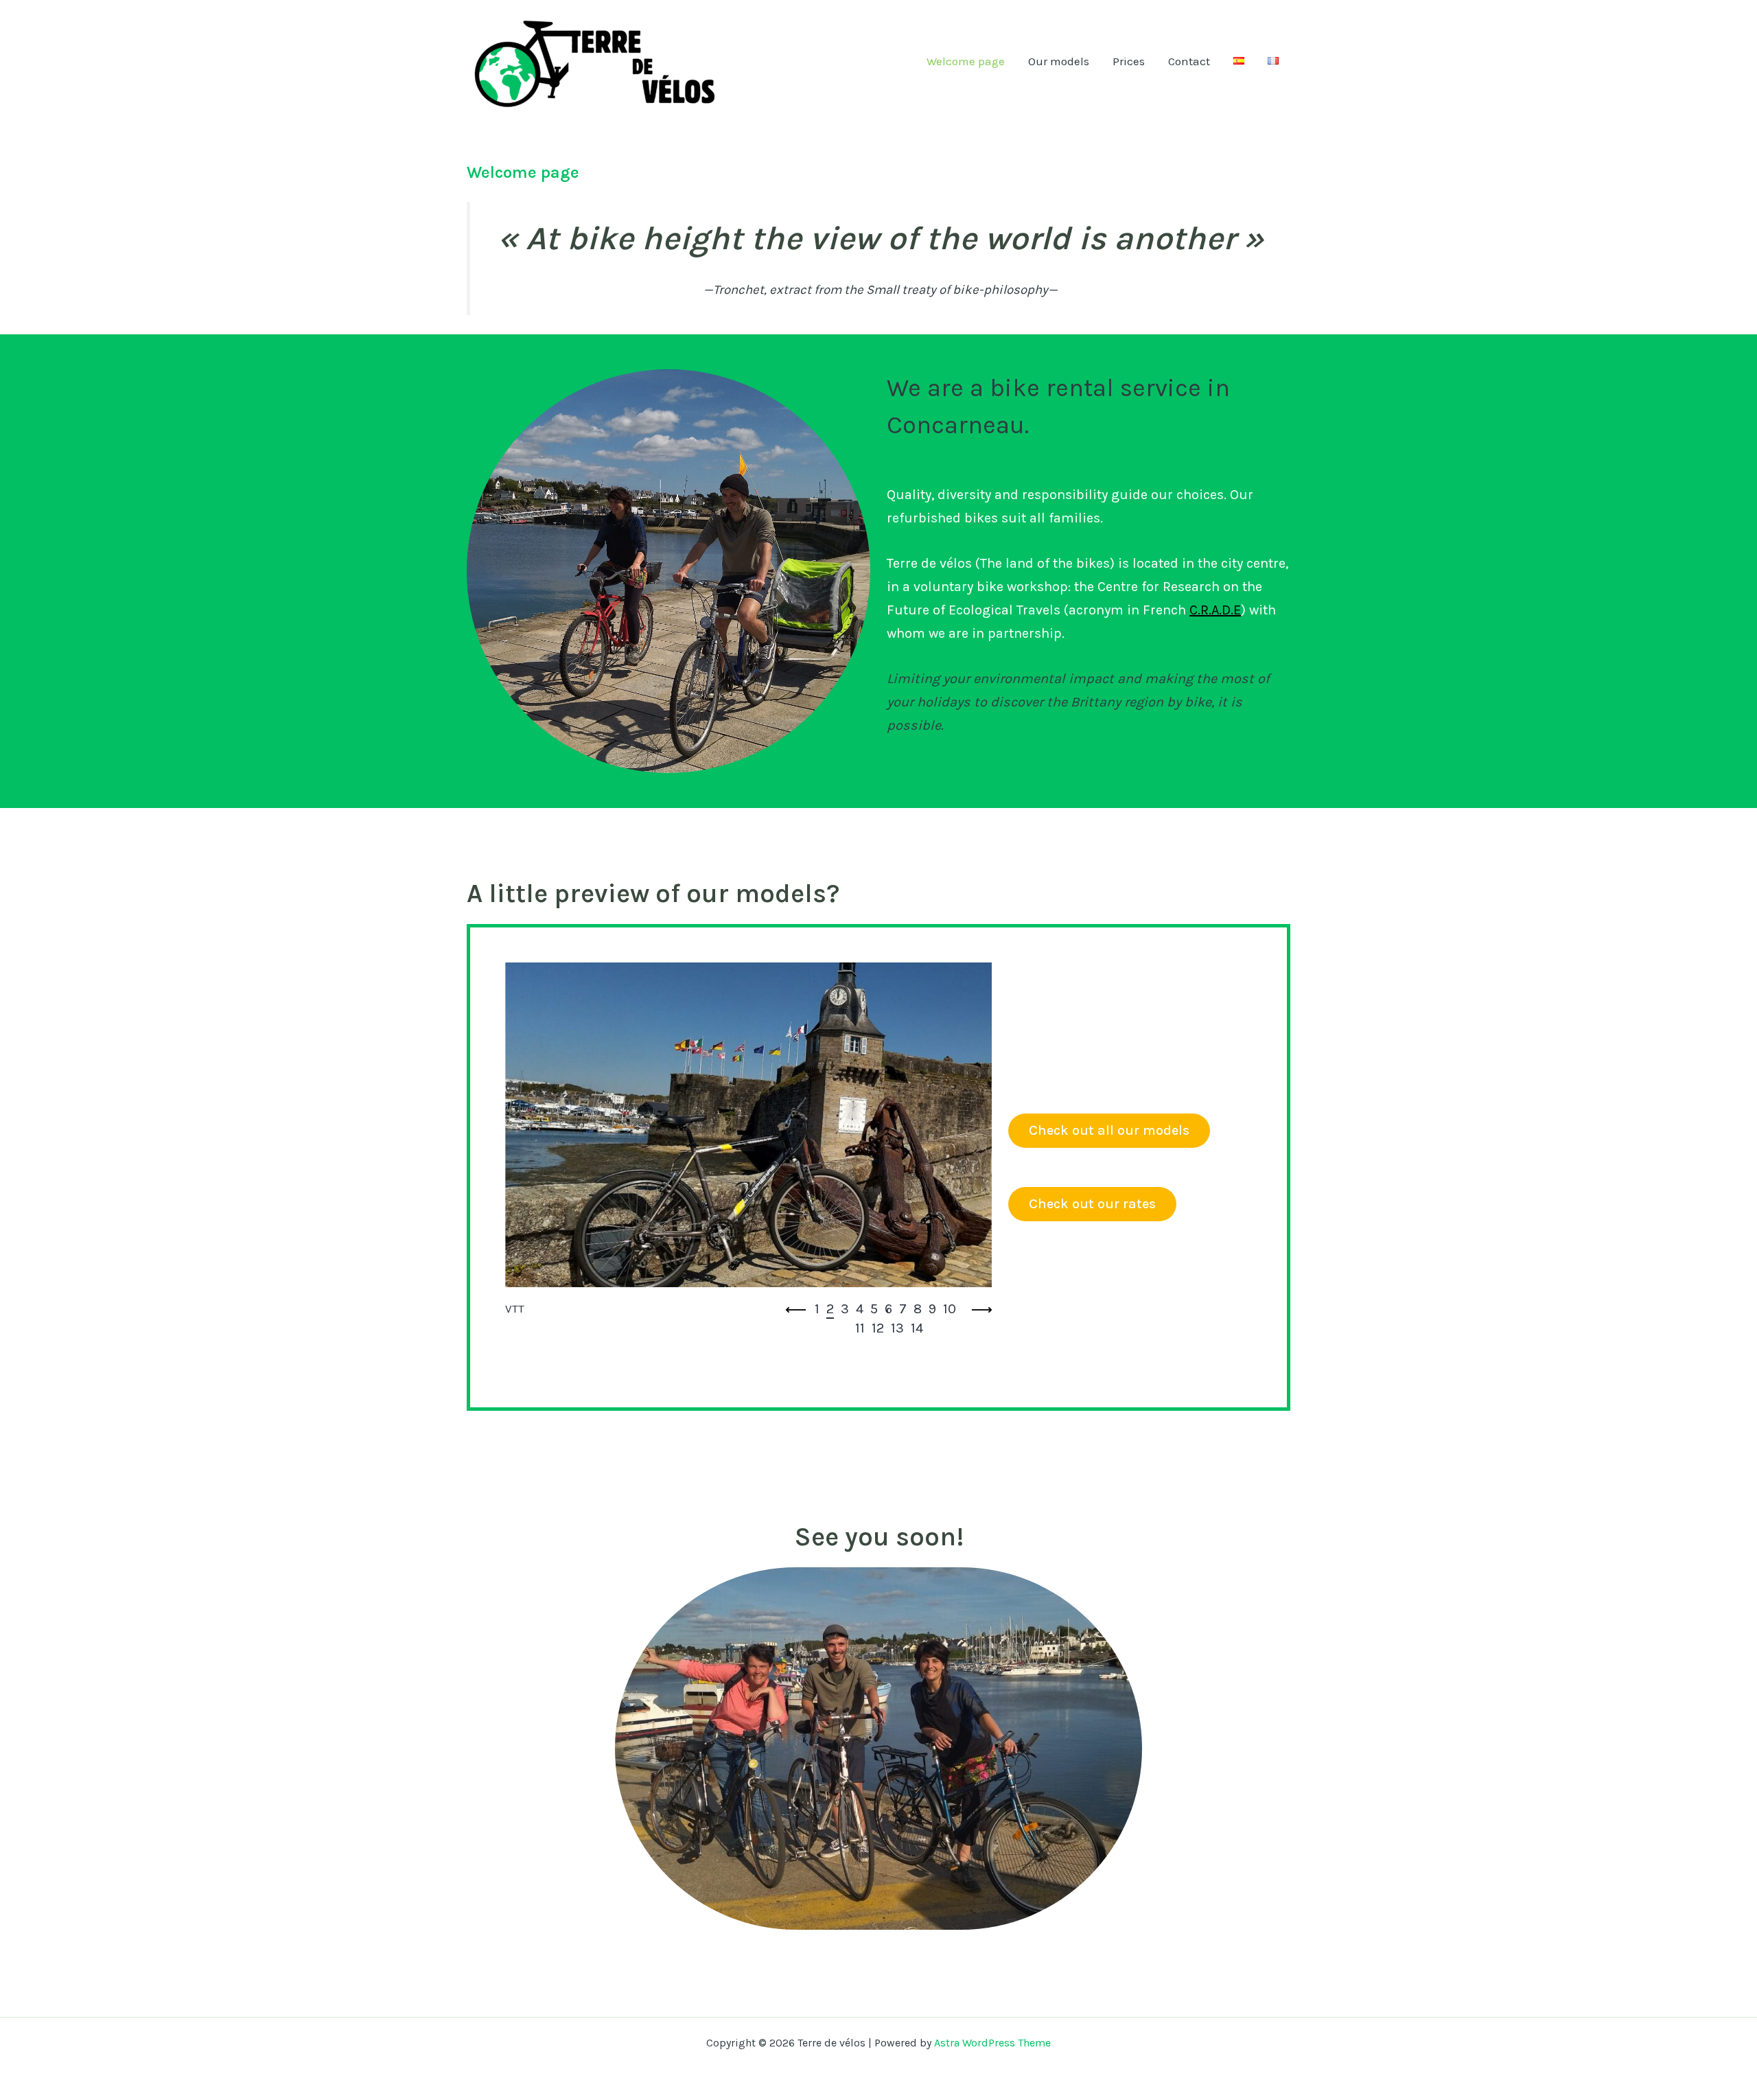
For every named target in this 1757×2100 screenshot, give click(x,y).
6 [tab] (888, 1309)
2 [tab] (830, 1309)
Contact (1189, 61)
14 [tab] (917, 1328)
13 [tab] (897, 1328)
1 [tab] (817, 1309)
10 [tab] (950, 1309)
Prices (1129, 61)
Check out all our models (1109, 1130)
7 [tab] (903, 1309)
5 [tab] (874, 1309)
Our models (1059, 61)
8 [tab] (918, 1309)
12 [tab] (878, 1328)
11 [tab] (860, 1328)
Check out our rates (1092, 1204)
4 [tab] (860, 1309)
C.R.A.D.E (1215, 610)
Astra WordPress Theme (992, 2043)
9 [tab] (932, 1309)
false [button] (796, 1310)
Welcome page (966, 61)
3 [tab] (845, 1309)
